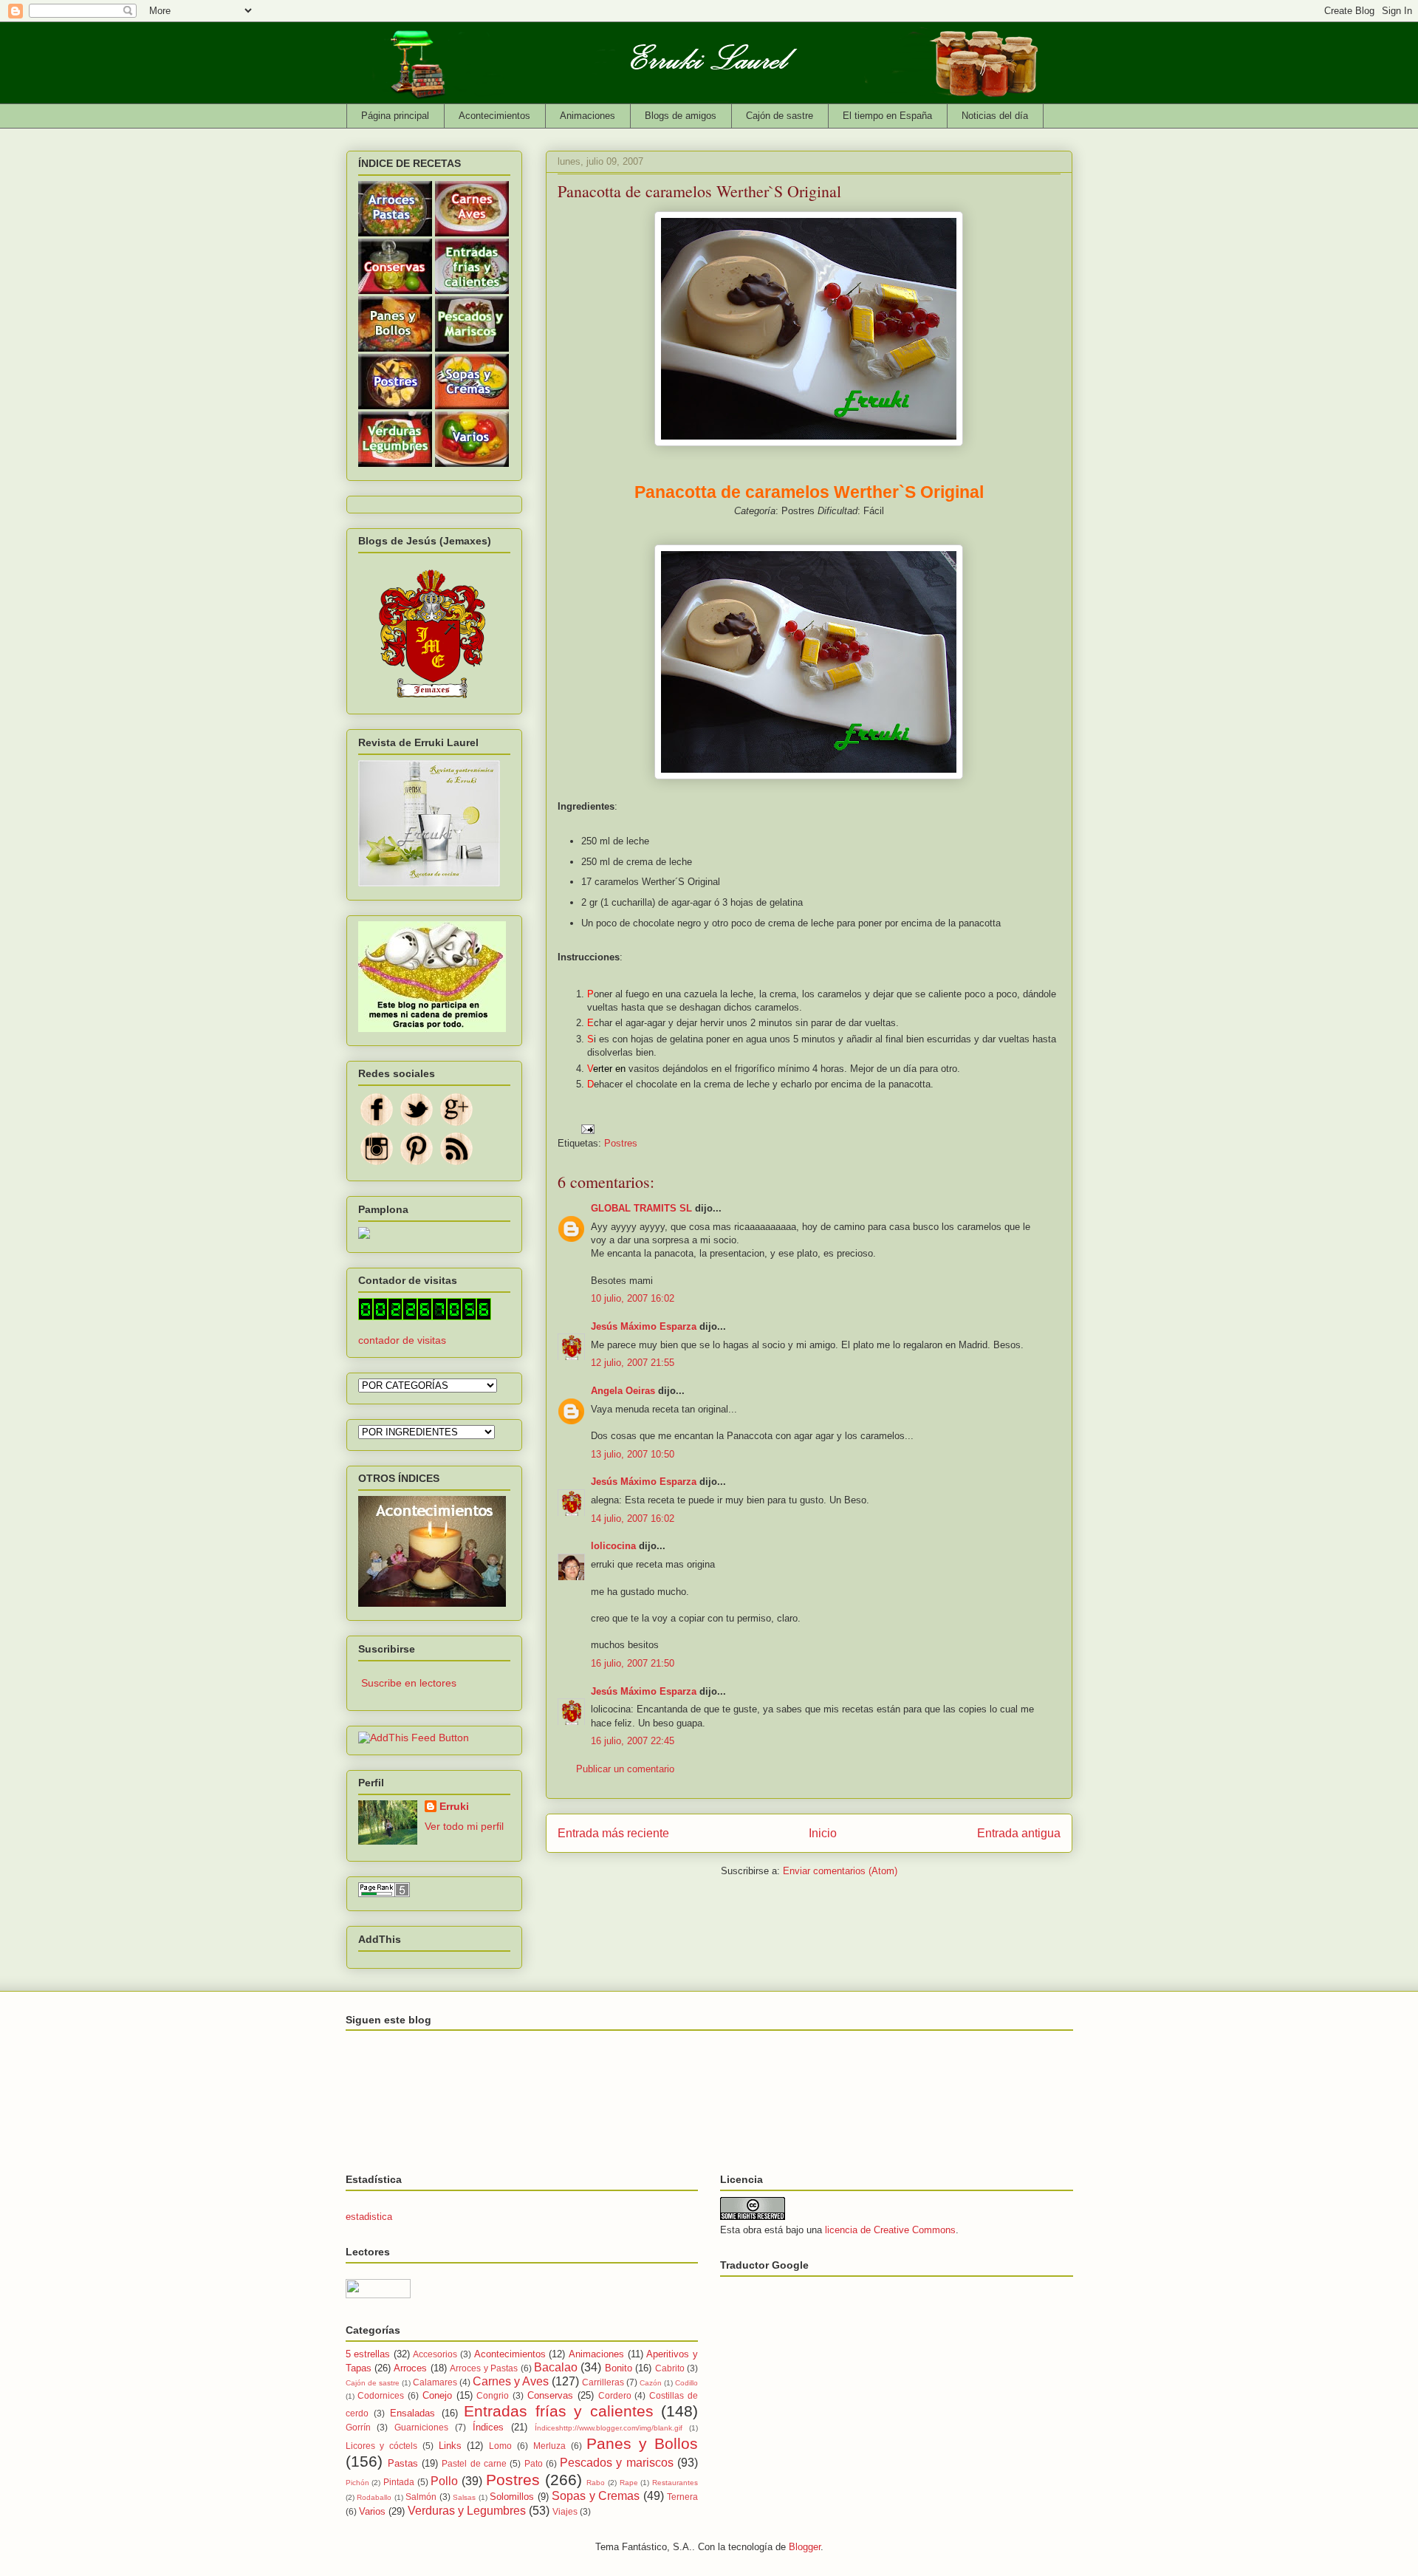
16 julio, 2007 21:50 (633, 1663)
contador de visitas (402, 1340)
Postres (621, 1143)
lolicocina (613, 1546)
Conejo (437, 2395)
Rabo (596, 2483)
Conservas (550, 2395)
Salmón (421, 2497)
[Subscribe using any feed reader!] (414, 1738)
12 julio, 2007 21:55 (633, 1363)
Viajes (565, 2511)
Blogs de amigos (681, 116)
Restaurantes (675, 2483)
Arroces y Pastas (484, 2368)
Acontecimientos (494, 116)
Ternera (682, 2497)
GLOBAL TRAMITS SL (643, 1208)
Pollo (444, 2481)
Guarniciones (421, 2427)
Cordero (615, 2395)
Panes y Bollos (642, 2443)
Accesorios (435, 2354)
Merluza (549, 2446)
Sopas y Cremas (596, 2496)
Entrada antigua (1019, 1833)
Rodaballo (374, 2497)
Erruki (454, 1806)
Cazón (651, 2383)
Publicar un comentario (625, 1769)
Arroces (410, 2368)
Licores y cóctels (382, 2446)
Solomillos (512, 2497)
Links (450, 2446)
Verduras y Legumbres (467, 2511)
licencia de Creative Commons (890, 2230)
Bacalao (556, 2367)
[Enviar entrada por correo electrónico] (588, 1128)
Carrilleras (603, 2382)
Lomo (500, 2446)
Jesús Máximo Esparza (644, 1326)
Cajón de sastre (780, 116)
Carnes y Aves (511, 2381)
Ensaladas (412, 2413)
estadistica (369, 2217)
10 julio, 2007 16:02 (633, 1298)
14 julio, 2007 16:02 (633, 1518)
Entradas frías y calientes (558, 2411)
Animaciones (588, 116)
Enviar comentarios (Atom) (840, 1871)
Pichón (357, 2483)
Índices (488, 2427)
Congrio (493, 2395)
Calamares (435, 2382)
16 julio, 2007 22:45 (633, 1741)
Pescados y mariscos (617, 2463)
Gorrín (358, 2427)
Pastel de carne (474, 2463)
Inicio (823, 1833)
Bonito (619, 2368)
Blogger (805, 2547)
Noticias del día (995, 116)
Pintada (399, 2482)
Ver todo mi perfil (464, 1826)
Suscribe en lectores (409, 1683)
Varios (372, 2511)
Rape (629, 2483)
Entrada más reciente (613, 1833)
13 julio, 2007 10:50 (633, 1454)
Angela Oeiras (623, 1391)
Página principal (395, 116)
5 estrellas (368, 2354)
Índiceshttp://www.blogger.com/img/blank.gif (609, 2428)
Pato (534, 2463)
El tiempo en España (887, 116)
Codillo (686, 2383)
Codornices (381, 2395)
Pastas (403, 2463)
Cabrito (670, 2368)
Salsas (464, 2497)
